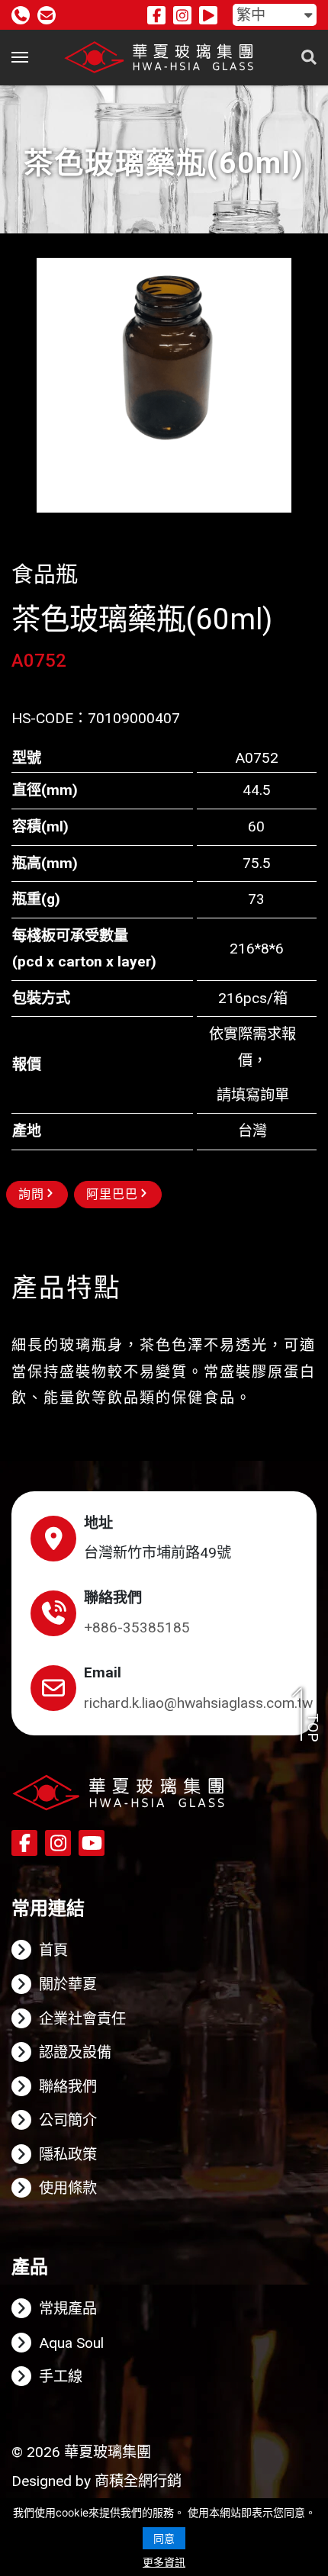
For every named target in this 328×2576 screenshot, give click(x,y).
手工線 (61, 2377)
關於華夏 (68, 1984)
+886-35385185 (137, 1627)
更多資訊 (164, 2562)
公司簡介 (68, 2120)
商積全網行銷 (138, 2481)
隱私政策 (68, 2155)
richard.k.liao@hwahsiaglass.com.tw (198, 1703)
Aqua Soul (71, 2343)
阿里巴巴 (112, 1194)
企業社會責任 (82, 2019)
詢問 (31, 1194)
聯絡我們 (68, 2087)
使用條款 (68, 2188)
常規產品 (68, 2309)
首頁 (53, 1950)
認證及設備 (75, 2052)
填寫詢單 (260, 1095)
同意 (164, 2538)
